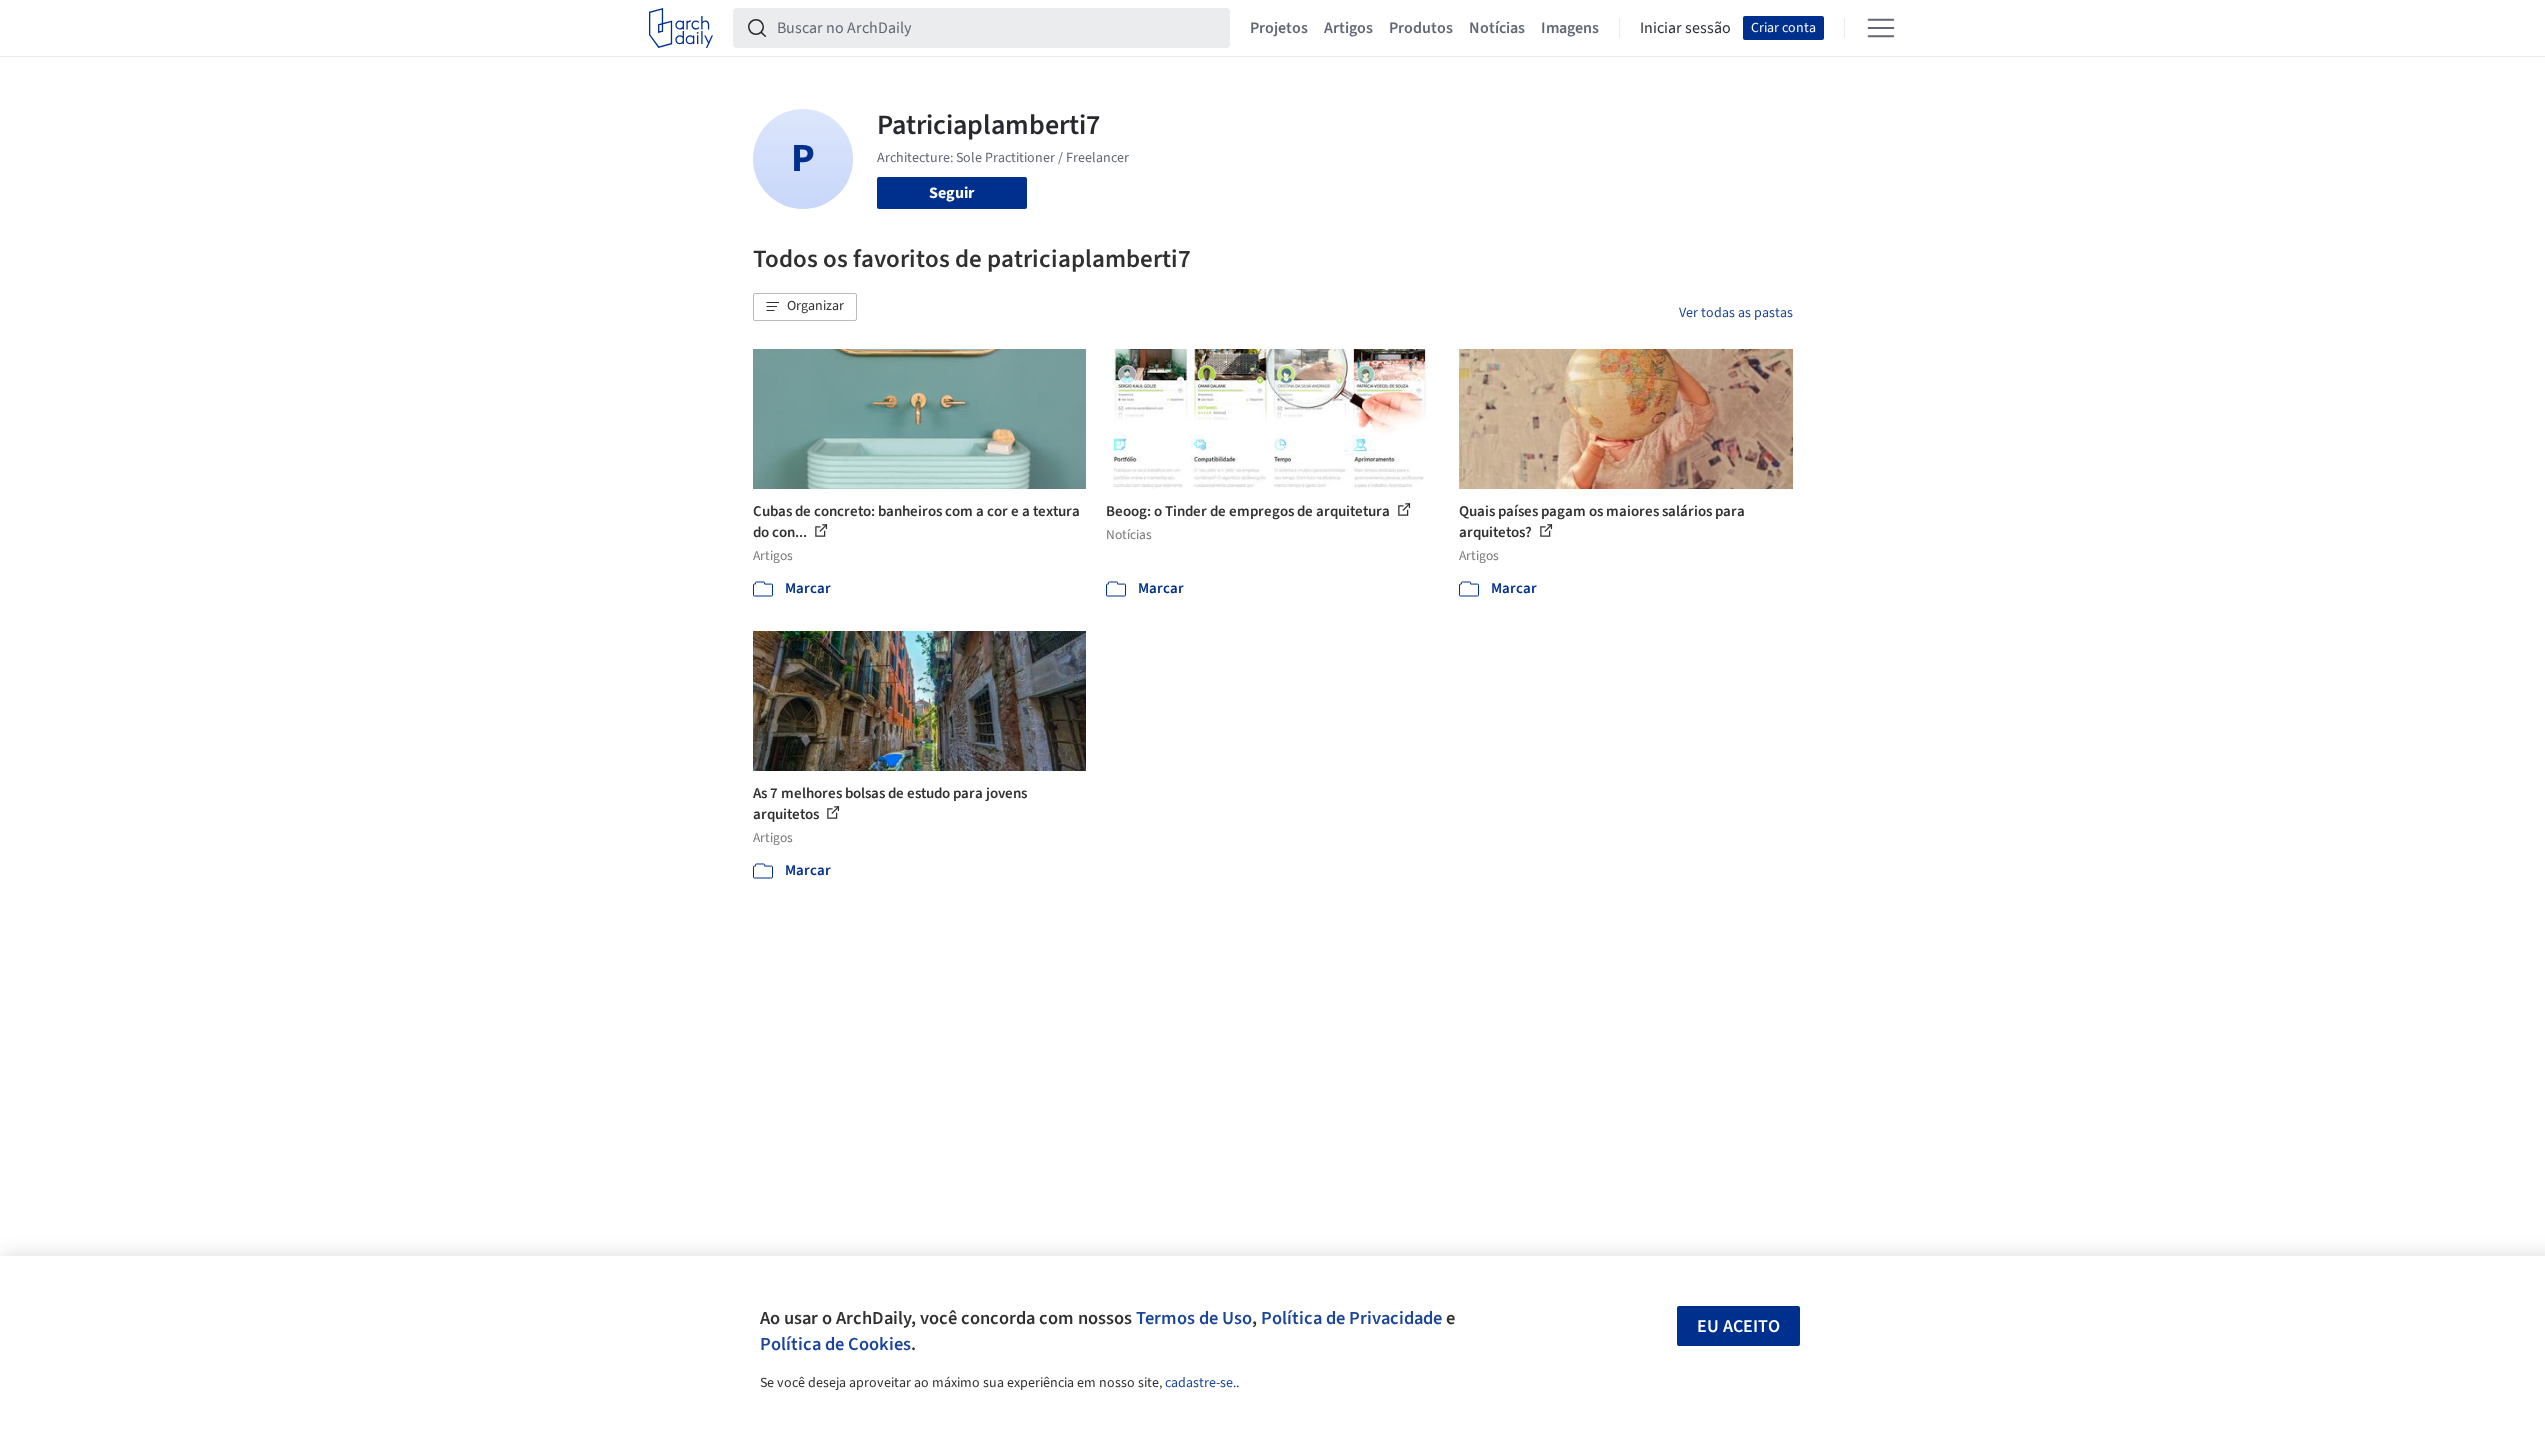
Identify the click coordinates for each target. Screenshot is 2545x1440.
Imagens (1570, 28)
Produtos (1421, 28)
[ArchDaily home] (681, 28)
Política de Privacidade (1351, 1318)
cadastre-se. (1200, 1383)
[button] (805, 307)
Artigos (1348, 28)
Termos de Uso (1194, 1318)
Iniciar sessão (1685, 28)
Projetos (1279, 28)
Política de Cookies (835, 1344)
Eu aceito (1738, 1326)
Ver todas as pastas (1736, 313)
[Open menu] (1881, 28)
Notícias (1497, 28)
